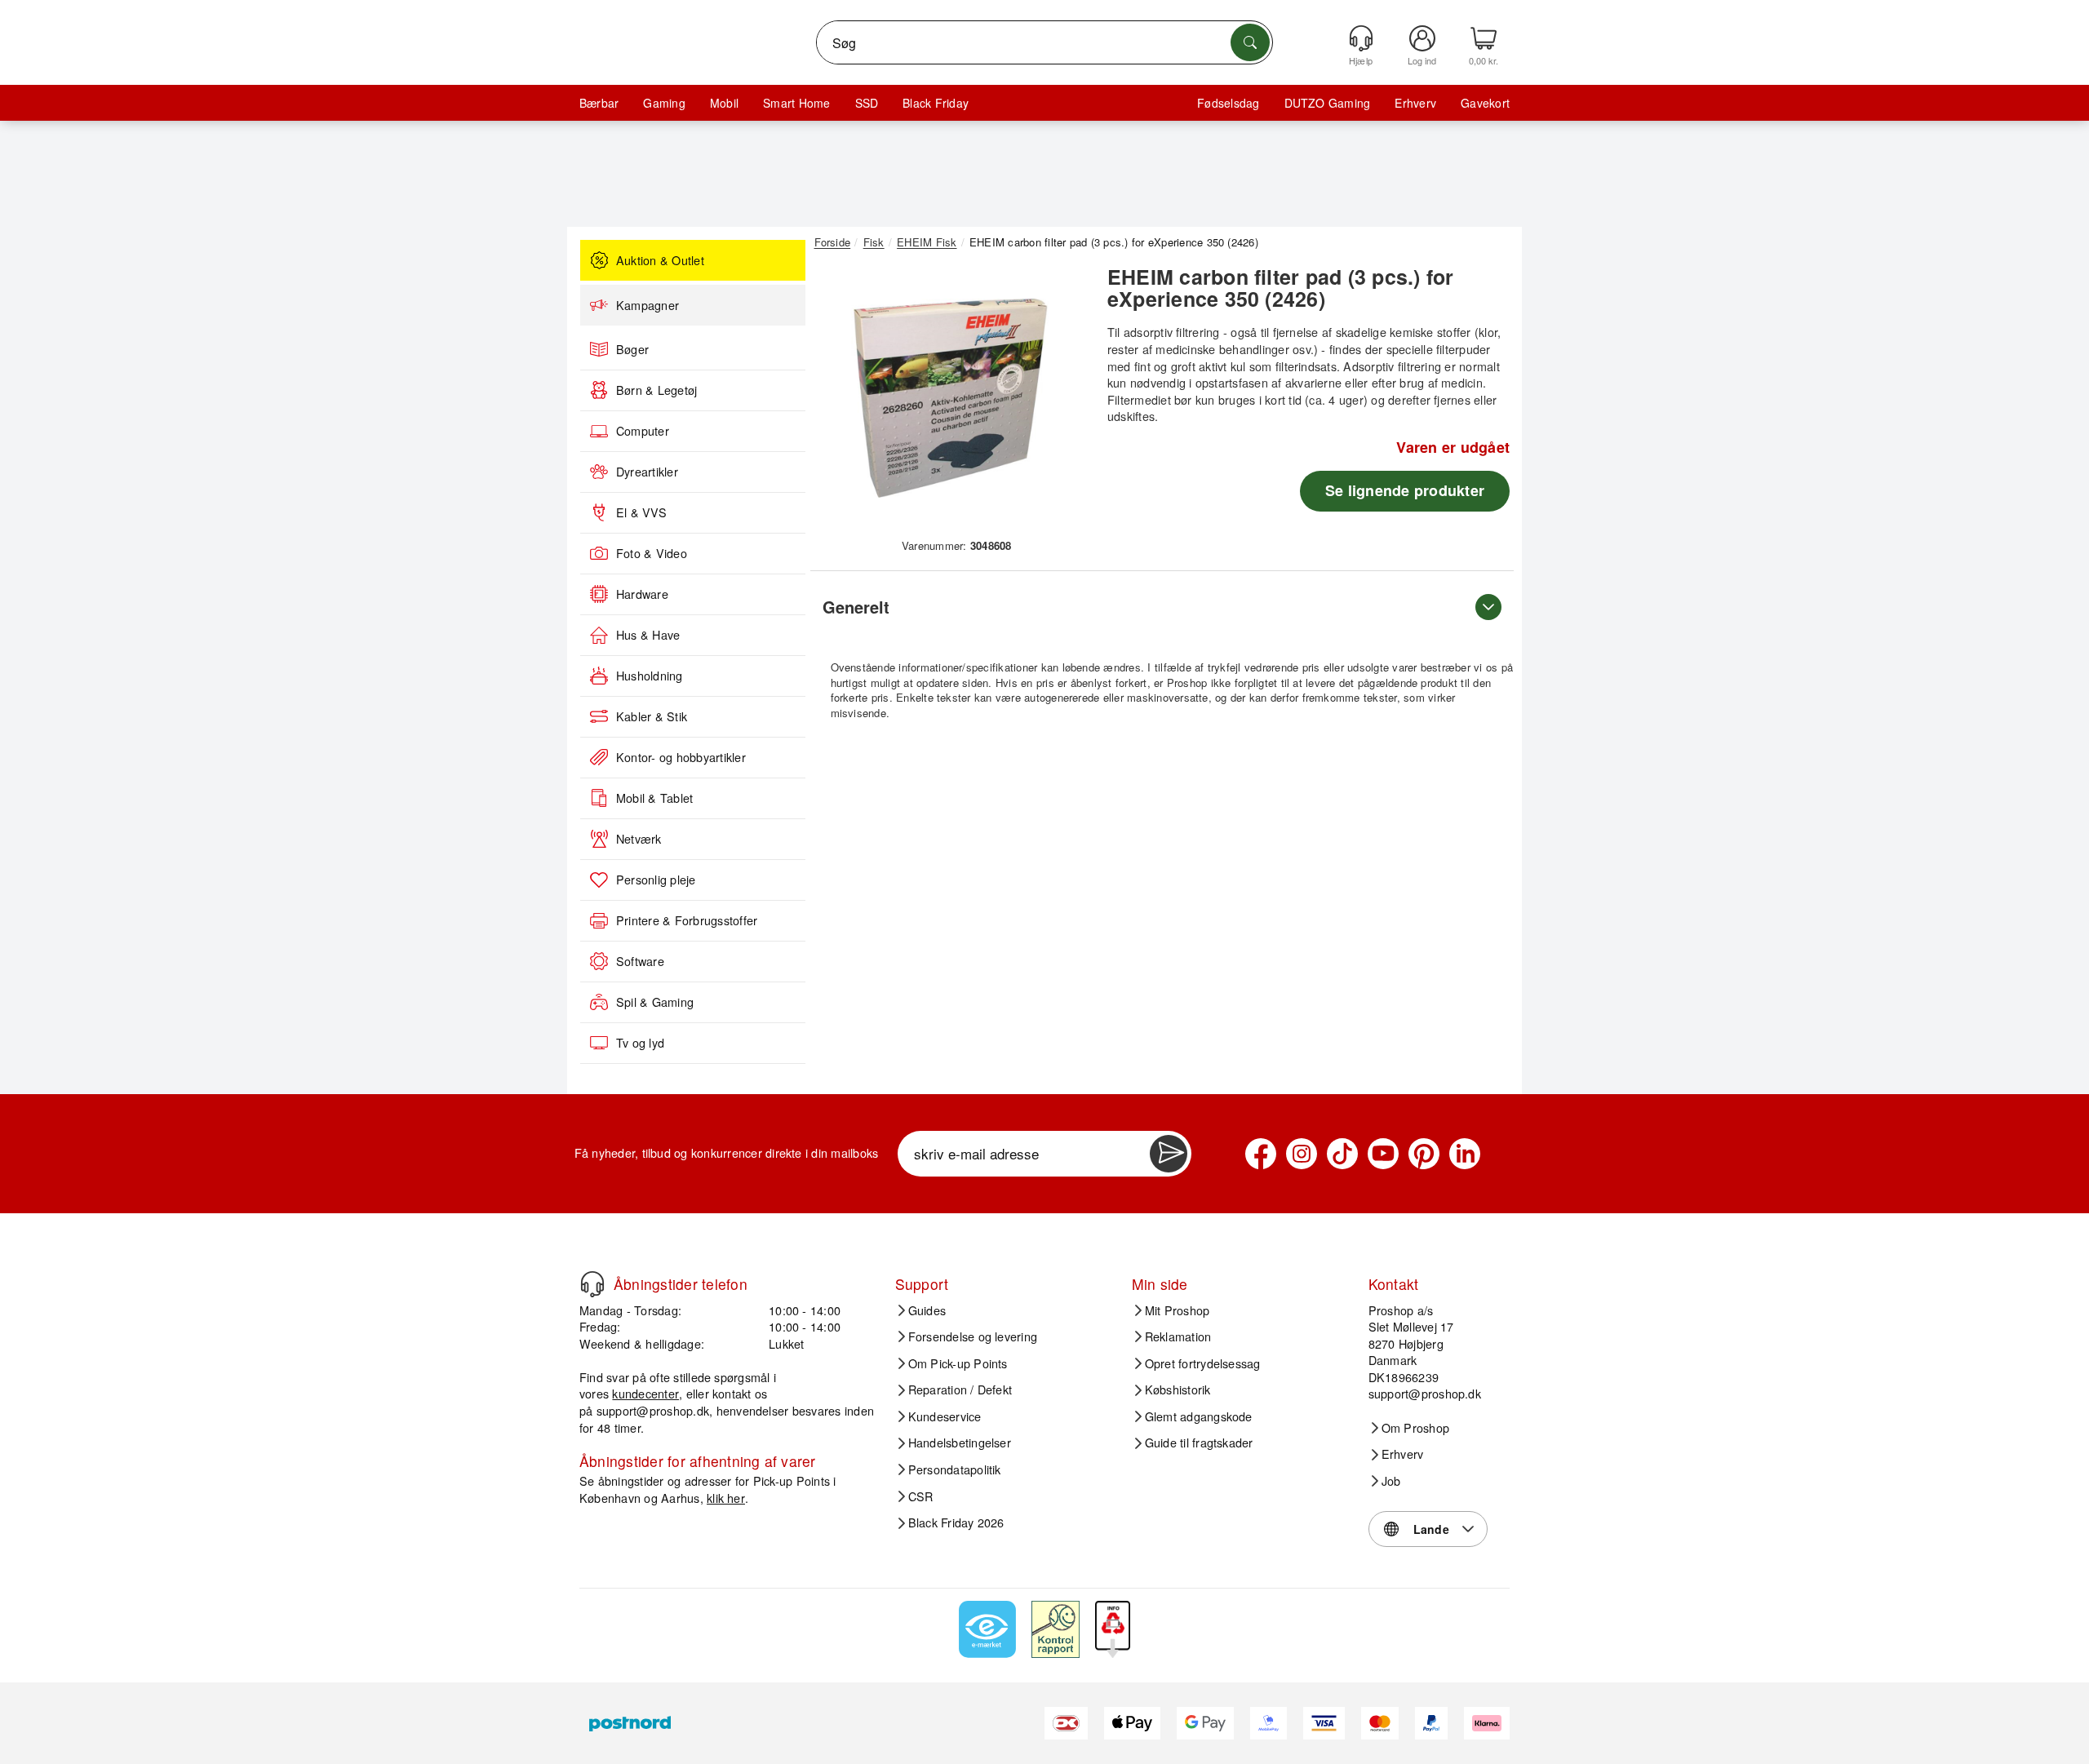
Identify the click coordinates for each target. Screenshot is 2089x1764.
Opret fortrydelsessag (1203, 1363)
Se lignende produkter (1405, 490)
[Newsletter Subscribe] (1169, 1154)
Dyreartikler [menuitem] (647, 472)
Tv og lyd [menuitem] (640, 1043)
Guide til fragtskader (1199, 1443)
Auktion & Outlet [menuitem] (660, 260)
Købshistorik (1178, 1389)
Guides (927, 1310)
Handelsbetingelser (960, 1443)
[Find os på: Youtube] (1383, 1154)
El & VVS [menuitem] (641, 512)
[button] (951, 398)
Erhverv (1415, 103)
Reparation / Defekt (960, 1389)
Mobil (724, 103)
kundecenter (645, 1393)
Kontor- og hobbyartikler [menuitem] (681, 757)
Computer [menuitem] (643, 431)
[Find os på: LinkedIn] (1465, 1154)
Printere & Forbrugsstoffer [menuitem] (687, 920)
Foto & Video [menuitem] (652, 553)
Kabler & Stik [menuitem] (652, 716)
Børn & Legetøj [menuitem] (656, 390)
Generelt (856, 607)
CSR (921, 1496)
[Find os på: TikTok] (1342, 1154)
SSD (867, 103)
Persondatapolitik (955, 1469)
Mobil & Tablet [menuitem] (654, 798)
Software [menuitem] (640, 961)
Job (1391, 1481)
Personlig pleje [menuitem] (656, 880)
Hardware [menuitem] (642, 594)
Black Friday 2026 (956, 1522)
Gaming (664, 103)
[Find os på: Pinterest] (1424, 1154)
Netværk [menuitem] (639, 839)
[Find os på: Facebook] (1261, 1154)
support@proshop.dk (653, 1410)
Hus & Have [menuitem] (648, 635)
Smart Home (796, 103)
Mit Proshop (1178, 1310)
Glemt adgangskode (1199, 1416)
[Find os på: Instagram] (1302, 1154)
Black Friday (936, 103)
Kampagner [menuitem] (648, 305)
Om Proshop (1415, 1428)
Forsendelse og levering (973, 1336)
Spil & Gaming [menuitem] (655, 1002)
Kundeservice (945, 1416)
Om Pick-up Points (958, 1363)
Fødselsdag (1228, 103)
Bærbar (599, 103)
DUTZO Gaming (1328, 103)
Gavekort (1485, 103)
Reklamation (1178, 1336)
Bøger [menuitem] (632, 349)
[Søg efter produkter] (1250, 42)
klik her (726, 1498)
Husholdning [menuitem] (650, 676)
